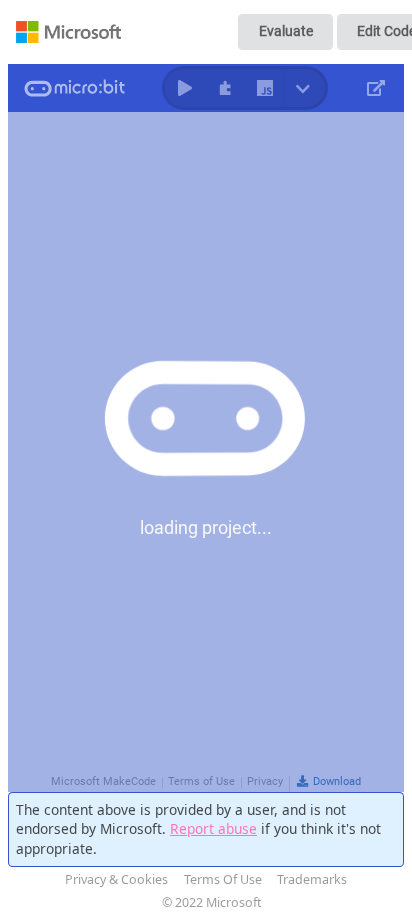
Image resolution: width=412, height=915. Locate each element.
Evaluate (286, 31)
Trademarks (312, 879)
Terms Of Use (223, 879)
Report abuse (213, 828)
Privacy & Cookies (116, 879)
